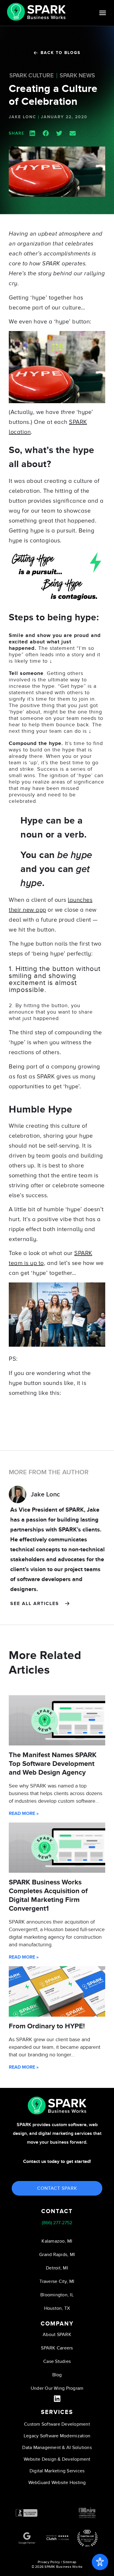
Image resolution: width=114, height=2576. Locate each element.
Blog (57, 2375)
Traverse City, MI (57, 2281)
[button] (32, 133)
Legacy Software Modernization (57, 2436)
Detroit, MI (57, 2268)
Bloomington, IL (57, 2295)
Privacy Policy (49, 2562)
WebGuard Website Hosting (57, 2483)
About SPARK (57, 2335)
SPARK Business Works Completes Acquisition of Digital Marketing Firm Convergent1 (48, 1895)
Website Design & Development (57, 2459)
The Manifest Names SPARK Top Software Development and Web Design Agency (53, 1764)
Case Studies (57, 2361)
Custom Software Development (57, 2424)
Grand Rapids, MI (57, 2255)
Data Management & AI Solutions (57, 2448)
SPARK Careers (57, 2348)
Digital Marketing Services (57, 2471)
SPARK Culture (32, 76)
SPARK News (77, 76)
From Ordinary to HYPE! (47, 2026)
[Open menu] (103, 13)
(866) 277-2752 (57, 2223)
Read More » (24, 1813)
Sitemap (70, 2562)
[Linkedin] (57, 2399)
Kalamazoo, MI (57, 2241)
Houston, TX (57, 2308)
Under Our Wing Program (57, 2388)
